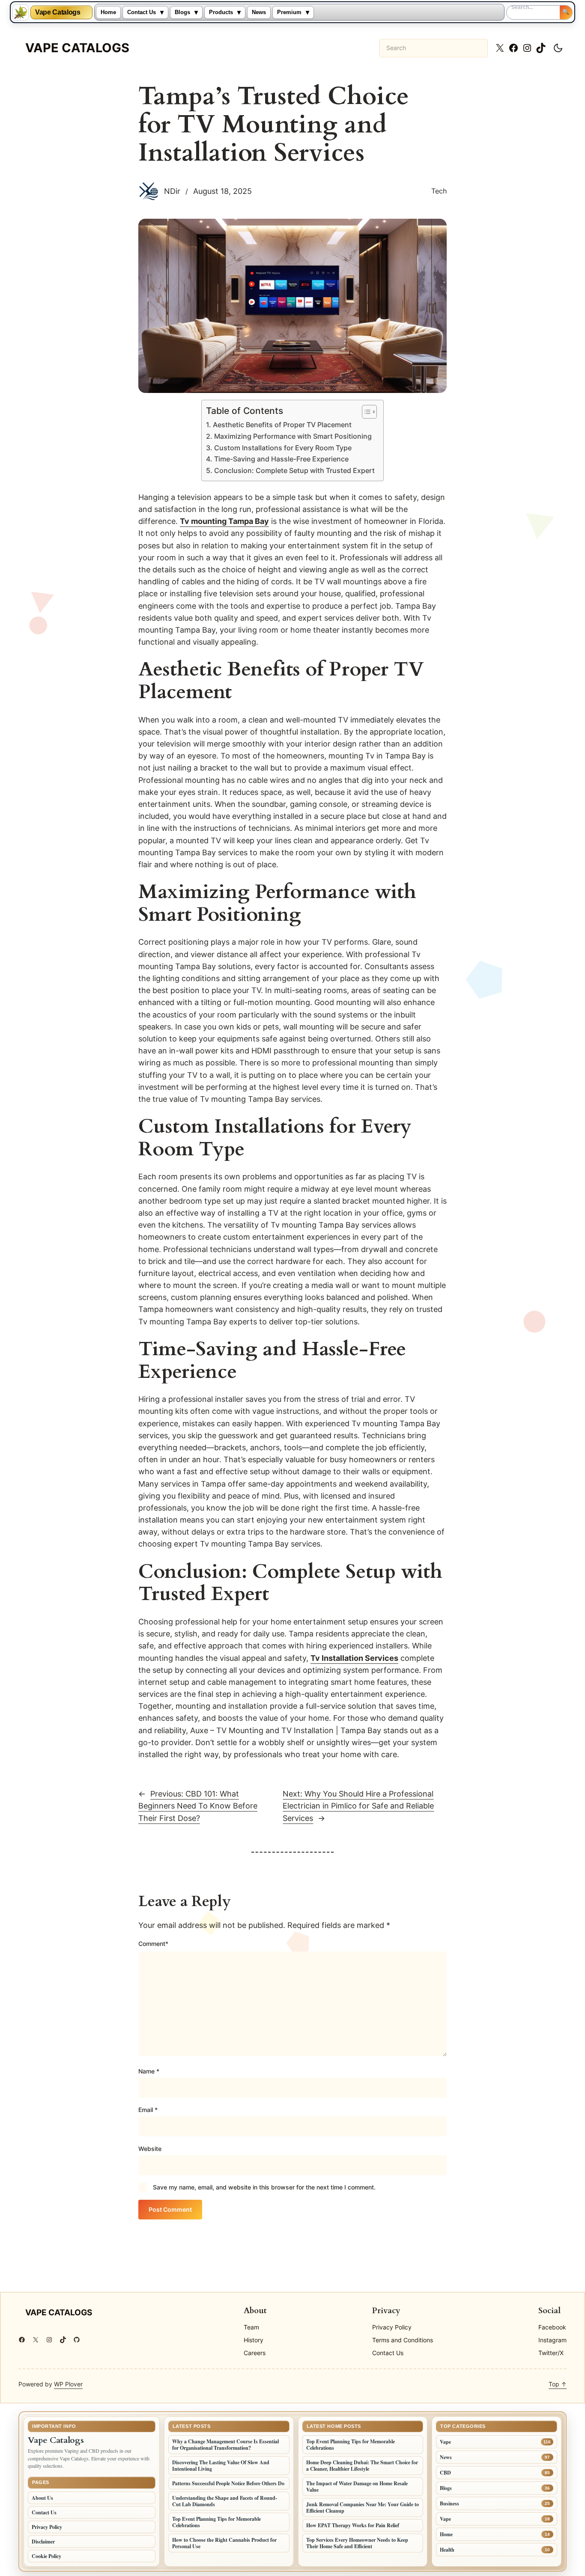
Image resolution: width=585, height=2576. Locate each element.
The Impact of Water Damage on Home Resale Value (357, 2487)
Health (447, 2550)
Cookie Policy (46, 2556)
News (259, 12)
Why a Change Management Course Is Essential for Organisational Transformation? (225, 2445)
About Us (42, 2498)
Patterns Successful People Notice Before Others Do (228, 2483)
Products (221, 12)
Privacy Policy (47, 2527)
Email (148, 2110)
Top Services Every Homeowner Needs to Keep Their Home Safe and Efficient (357, 2543)
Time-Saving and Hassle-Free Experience (281, 459)
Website (150, 2149)
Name (149, 2071)
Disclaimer (43, 2542)
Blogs (182, 12)
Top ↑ (558, 2384)
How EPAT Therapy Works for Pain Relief (353, 2525)
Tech (439, 191)
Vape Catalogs (58, 12)
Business (449, 2503)
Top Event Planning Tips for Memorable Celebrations (216, 2522)
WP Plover (68, 2384)
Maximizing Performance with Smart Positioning (293, 436)
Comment (153, 1944)
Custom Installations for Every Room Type (283, 448)
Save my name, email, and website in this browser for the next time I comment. (264, 2187)
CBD (445, 2473)
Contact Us (142, 12)
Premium (289, 12)
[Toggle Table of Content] (365, 412)
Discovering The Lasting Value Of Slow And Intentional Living (221, 2466)
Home (108, 12)
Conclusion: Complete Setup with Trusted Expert (294, 471)
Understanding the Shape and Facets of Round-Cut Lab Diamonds (225, 2501)
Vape (445, 2442)
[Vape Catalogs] (21, 12)
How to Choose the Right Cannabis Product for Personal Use (224, 2543)
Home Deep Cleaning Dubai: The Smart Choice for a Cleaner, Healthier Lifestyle (362, 2466)
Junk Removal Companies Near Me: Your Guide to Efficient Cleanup (363, 2508)
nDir (172, 191)
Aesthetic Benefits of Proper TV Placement (282, 425)
